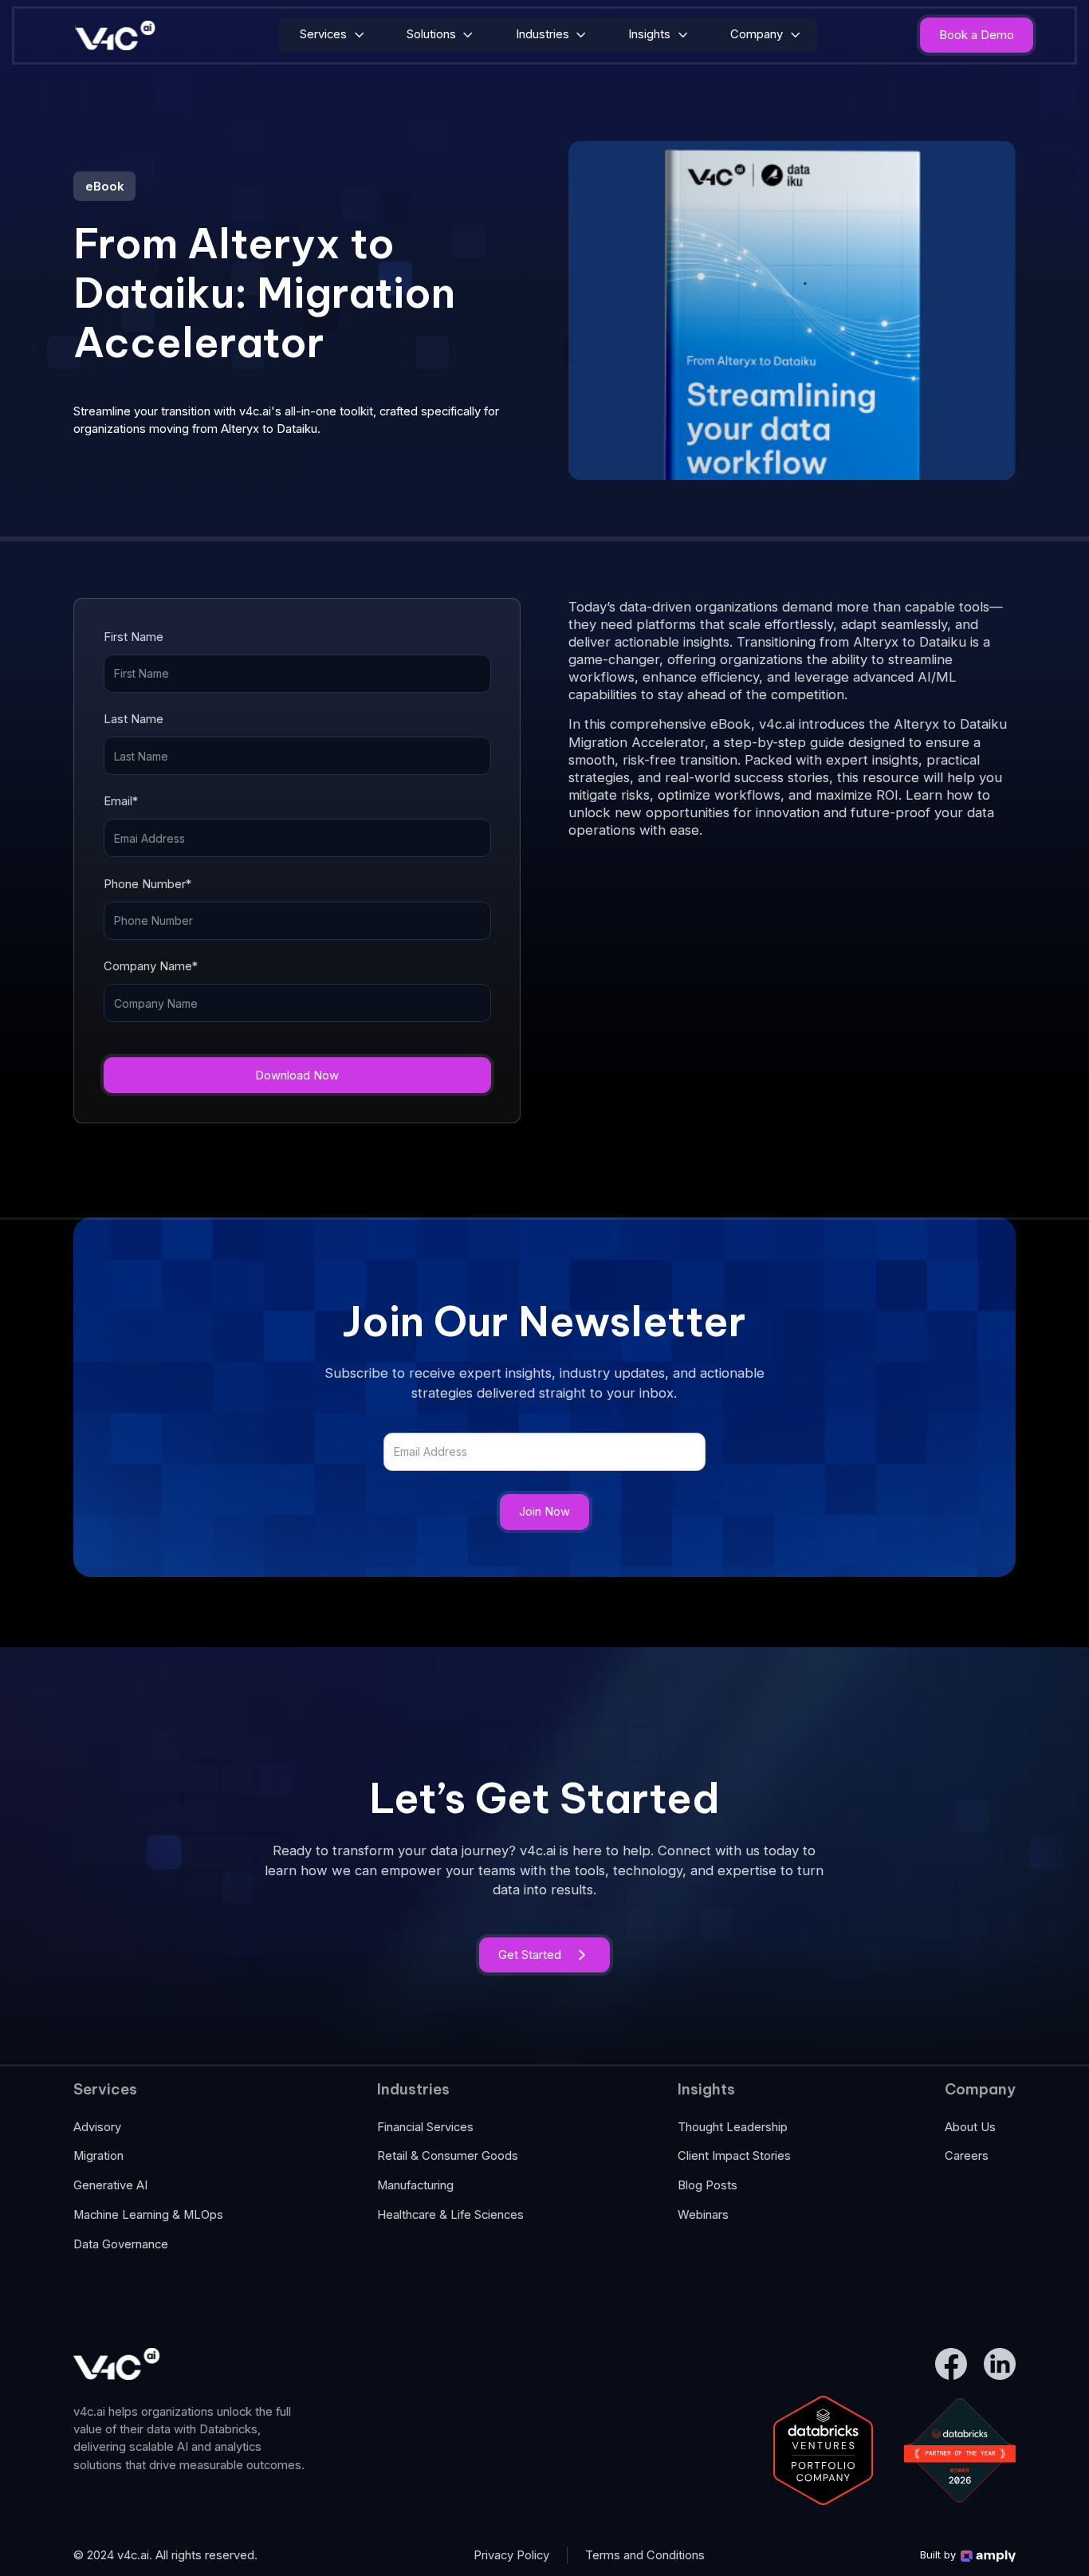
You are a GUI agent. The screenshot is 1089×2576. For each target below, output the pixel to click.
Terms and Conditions (645, 2555)
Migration (98, 2156)
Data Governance (121, 2244)
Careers (967, 2156)
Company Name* (151, 966)
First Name (134, 637)
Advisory (97, 2127)
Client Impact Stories (734, 2156)
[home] (116, 35)
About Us (970, 2127)
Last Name (134, 719)
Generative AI (110, 2185)
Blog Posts (708, 2185)
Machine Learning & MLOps (148, 2215)
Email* (121, 801)
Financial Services (425, 2127)
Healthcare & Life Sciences (450, 2215)
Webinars (703, 2215)
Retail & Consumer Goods (448, 2156)
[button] (331, 35)
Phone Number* (147, 884)
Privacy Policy (511, 2555)
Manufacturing (415, 2185)
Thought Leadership (733, 2127)
